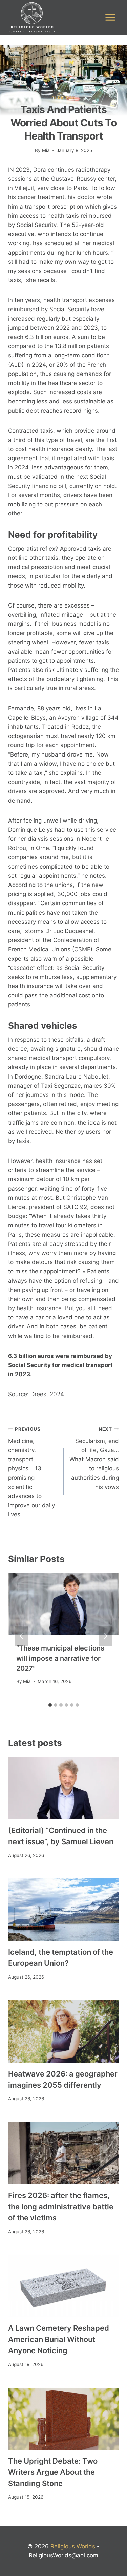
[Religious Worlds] (32, 17)
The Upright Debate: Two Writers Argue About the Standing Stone (53, 2472)
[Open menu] (110, 17)
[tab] (50, 1705)
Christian (63, 98)
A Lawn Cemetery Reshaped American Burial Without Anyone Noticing (59, 2339)
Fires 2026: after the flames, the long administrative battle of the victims (61, 2207)
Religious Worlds (73, 2546)
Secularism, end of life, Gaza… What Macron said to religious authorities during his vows (94, 1458)
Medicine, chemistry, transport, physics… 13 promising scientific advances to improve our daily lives (31, 1472)
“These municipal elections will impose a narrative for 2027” (60, 1658)
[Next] (105, 1636)
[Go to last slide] (22, 1636)
